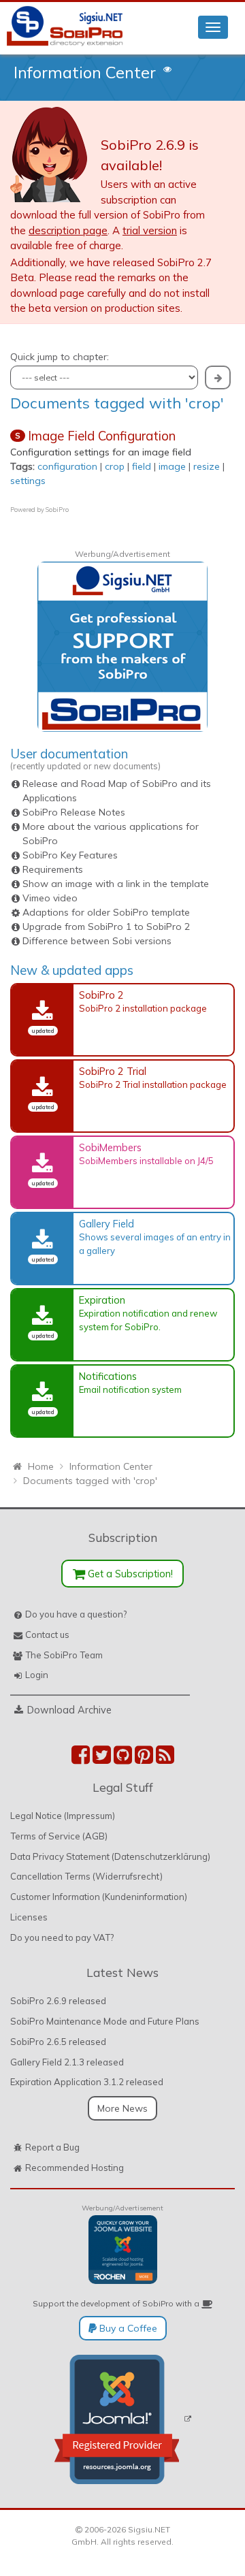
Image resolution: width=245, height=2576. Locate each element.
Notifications (108, 1376)
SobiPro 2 (101, 995)
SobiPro (57, 510)
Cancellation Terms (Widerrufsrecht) (86, 1876)
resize (207, 466)
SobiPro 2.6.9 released (58, 2001)
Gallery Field (107, 1224)
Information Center (85, 72)
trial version (150, 230)
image (172, 466)
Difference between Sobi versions (97, 941)
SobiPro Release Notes (74, 812)
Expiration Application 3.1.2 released (87, 2082)
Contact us (47, 1635)
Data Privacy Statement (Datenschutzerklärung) (110, 1856)
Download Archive (69, 1710)
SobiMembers (110, 1147)
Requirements (53, 869)
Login (37, 1675)
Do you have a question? (76, 1614)
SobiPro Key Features (70, 855)
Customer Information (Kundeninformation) (99, 1897)
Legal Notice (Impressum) (63, 1816)
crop (115, 466)
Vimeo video (50, 898)
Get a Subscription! (129, 1574)
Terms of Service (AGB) (59, 1836)
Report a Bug (52, 2147)
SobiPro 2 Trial (113, 1071)
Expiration (102, 1300)
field (142, 466)
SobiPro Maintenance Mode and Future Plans (105, 2021)
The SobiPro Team (64, 1655)
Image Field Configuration (102, 436)
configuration (67, 466)
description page (68, 230)
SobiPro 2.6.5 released (58, 2042)
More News (122, 2108)
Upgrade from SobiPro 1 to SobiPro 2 (106, 927)
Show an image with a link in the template (116, 884)
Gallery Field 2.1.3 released (67, 2062)
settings (28, 481)
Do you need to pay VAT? (62, 1937)
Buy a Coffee (127, 2328)
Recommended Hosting (75, 2168)
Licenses (29, 1917)
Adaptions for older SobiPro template (106, 912)
